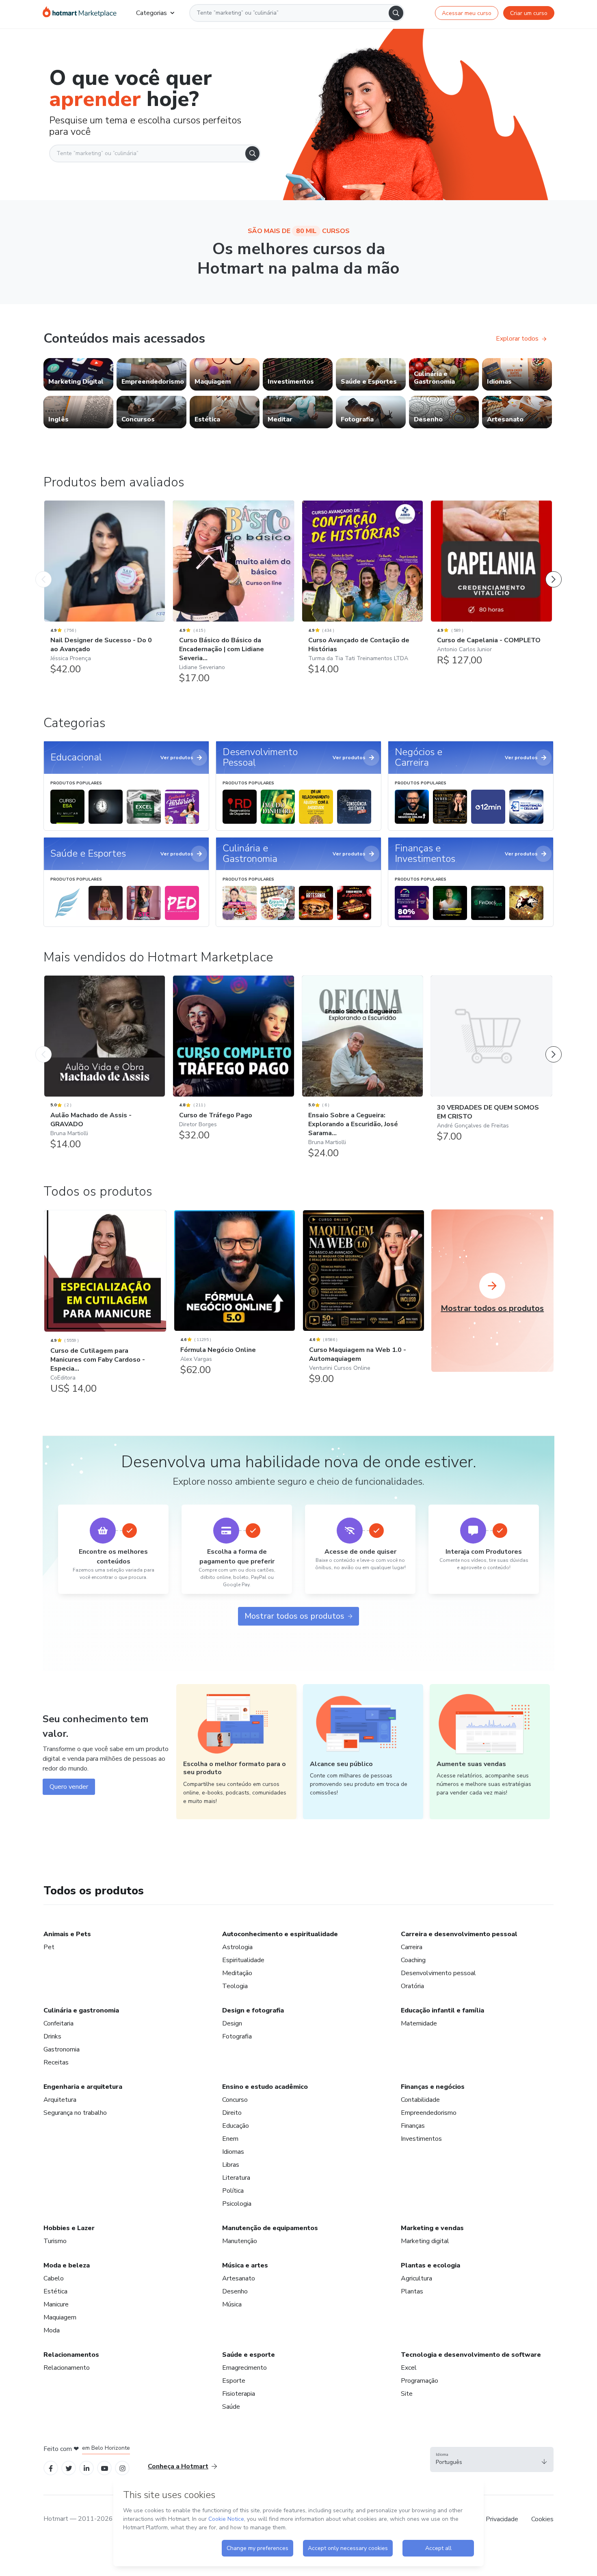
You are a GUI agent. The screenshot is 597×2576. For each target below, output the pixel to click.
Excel (409, 2368)
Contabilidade (420, 2100)
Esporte (234, 2381)
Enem (230, 2139)
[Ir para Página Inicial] (80, 13)
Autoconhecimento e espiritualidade (280, 1934)
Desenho (235, 2291)
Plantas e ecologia (430, 2265)
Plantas (412, 2291)
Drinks (52, 2036)
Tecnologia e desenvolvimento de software (471, 2355)
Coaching (413, 1960)
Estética (55, 2291)
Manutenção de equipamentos (270, 2228)
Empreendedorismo (429, 2113)
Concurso (235, 2100)
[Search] (396, 13)
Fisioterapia (239, 2394)
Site (407, 2394)
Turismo (55, 2241)
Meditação (237, 1973)
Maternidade (419, 2023)
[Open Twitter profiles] (69, 2468)
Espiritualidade (243, 1960)
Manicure (56, 2304)
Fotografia (237, 2036)
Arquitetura (60, 2100)
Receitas (56, 2062)
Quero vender (69, 1787)
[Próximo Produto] (554, 571)
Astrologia (237, 1947)
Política (233, 2191)
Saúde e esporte (249, 2355)
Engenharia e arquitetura (83, 2087)
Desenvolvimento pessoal (438, 1973)
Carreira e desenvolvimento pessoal (459, 1934)
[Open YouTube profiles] (105, 2468)
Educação (236, 2126)
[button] (492, 2459)
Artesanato (239, 2278)
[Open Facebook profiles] (51, 2468)
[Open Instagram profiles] (122, 2468)
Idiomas (233, 2152)
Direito (232, 2113)
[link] (78, 374)
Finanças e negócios (433, 2087)
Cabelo (54, 2278)
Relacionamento (67, 2368)
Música (232, 2304)
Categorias (151, 13)
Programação (420, 2381)
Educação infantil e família (442, 2010)
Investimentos (421, 2139)
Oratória (412, 1986)
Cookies (542, 2519)
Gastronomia (62, 2049)
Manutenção (240, 2241)
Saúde (231, 2407)
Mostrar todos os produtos (294, 1616)
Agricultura (416, 2278)
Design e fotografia (253, 2010)
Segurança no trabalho (75, 2113)
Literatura (236, 2178)
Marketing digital (425, 2241)
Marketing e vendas (432, 2228)
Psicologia (237, 2204)
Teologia (235, 1986)
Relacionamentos (71, 2355)
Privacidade (502, 2519)
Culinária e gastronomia (81, 2010)
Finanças (413, 2126)
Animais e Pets (67, 1934)
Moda (52, 2330)
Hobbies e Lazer (69, 2228)
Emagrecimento (244, 2368)
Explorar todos (517, 339)
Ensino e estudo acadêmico (265, 2087)
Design (232, 2023)
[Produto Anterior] (43, 571)
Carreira (412, 1947)
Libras (231, 2165)
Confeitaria (58, 2023)
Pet (49, 1947)
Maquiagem (60, 2317)
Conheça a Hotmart (178, 2466)
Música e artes (245, 2265)
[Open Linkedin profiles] (87, 2468)
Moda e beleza (67, 2265)
